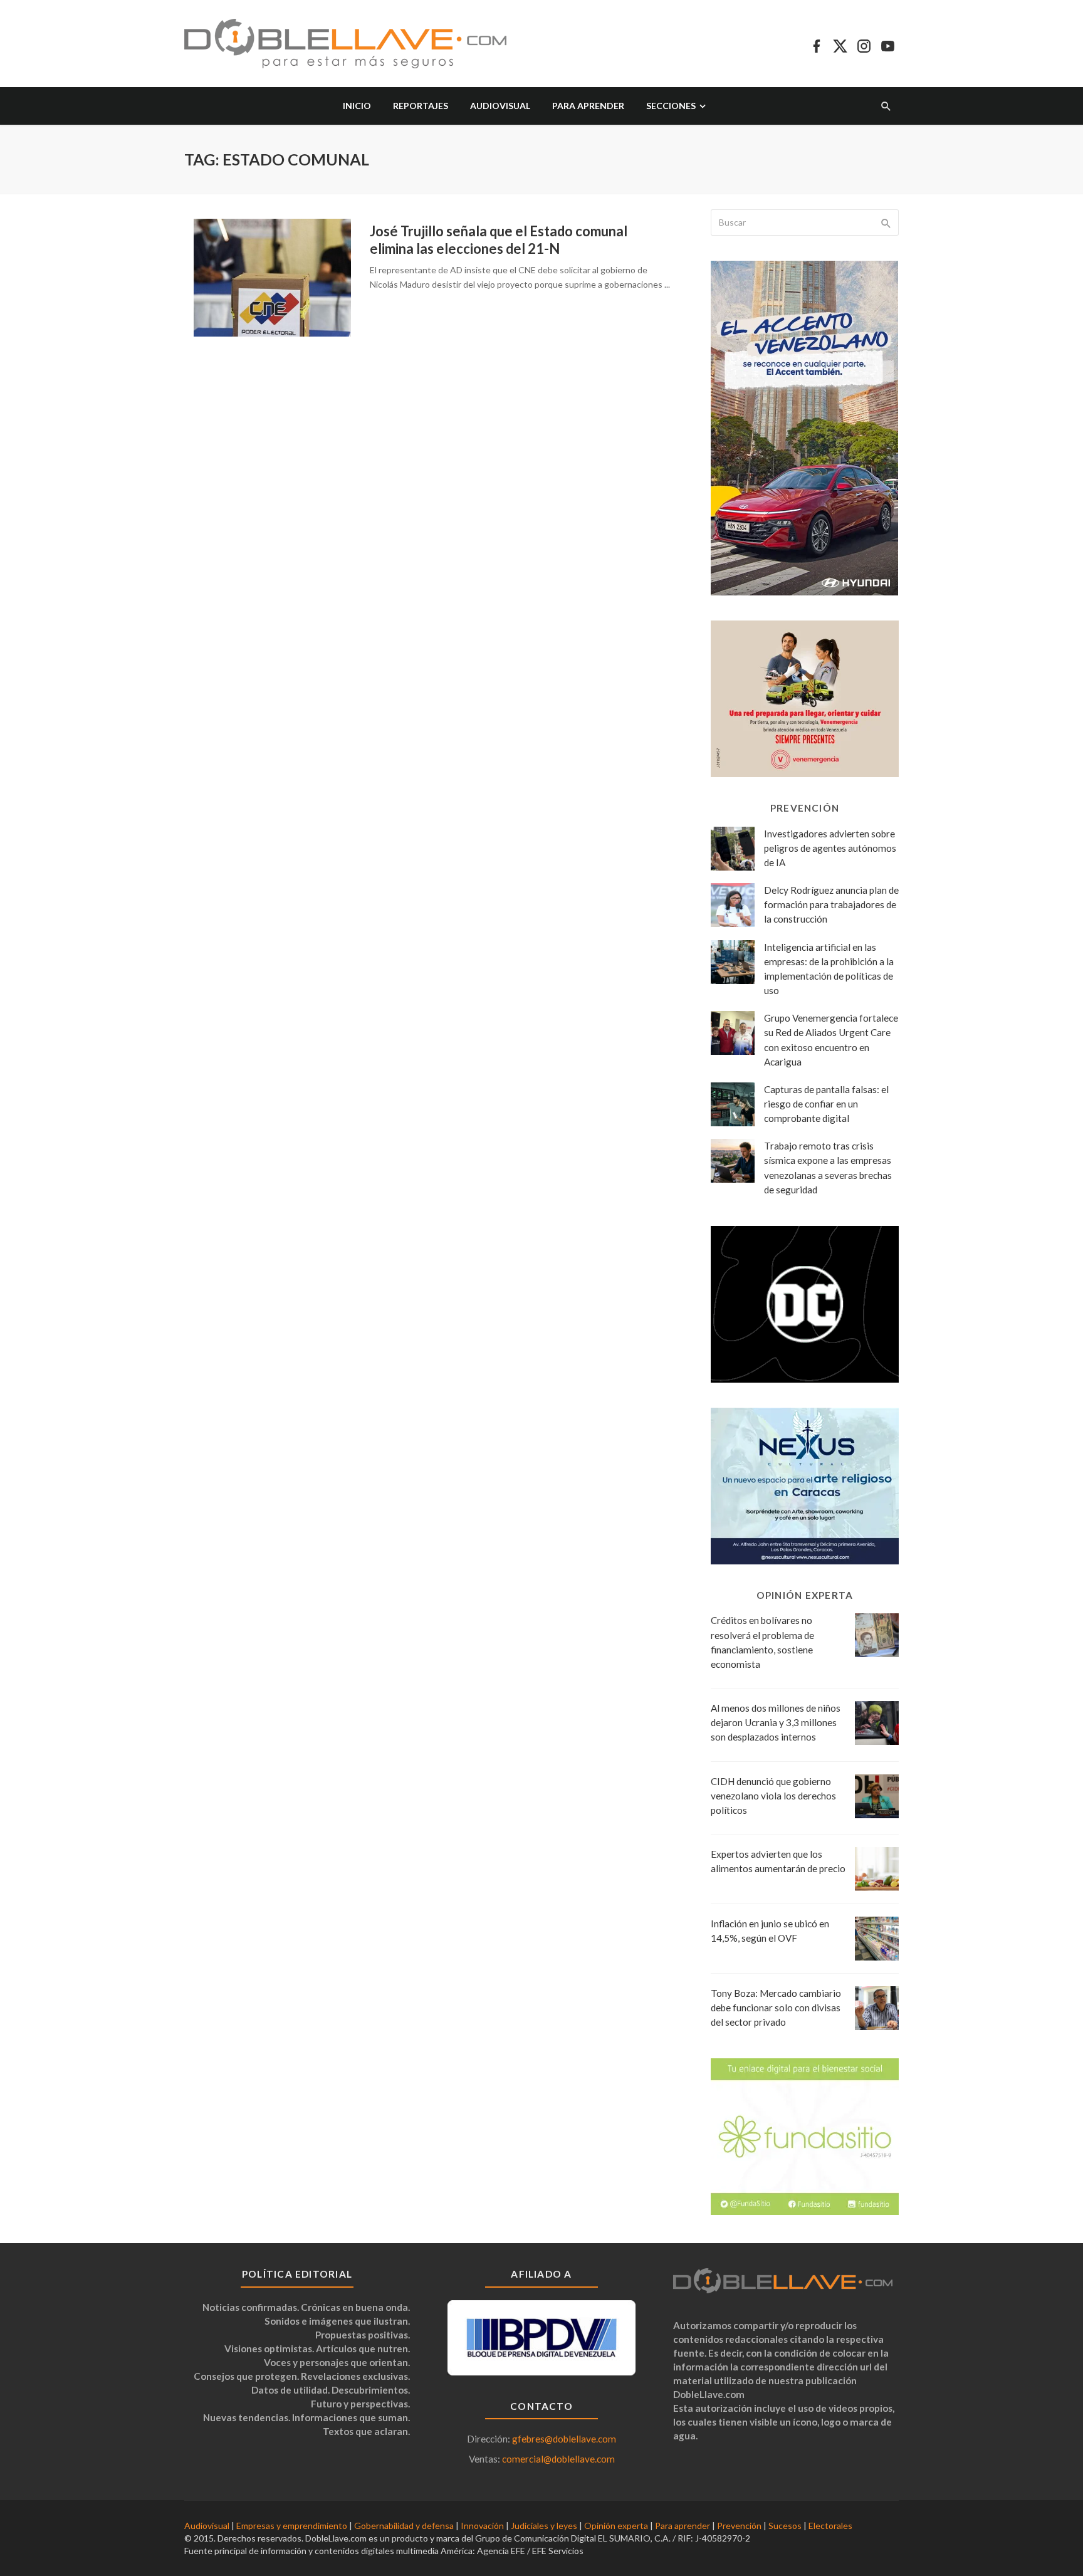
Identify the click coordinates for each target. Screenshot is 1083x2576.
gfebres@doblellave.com (564, 2439)
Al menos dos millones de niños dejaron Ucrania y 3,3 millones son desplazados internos (776, 1722)
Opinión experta (616, 2526)
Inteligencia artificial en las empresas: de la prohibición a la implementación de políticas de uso (829, 969)
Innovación (482, 2526)
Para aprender (588, 106)
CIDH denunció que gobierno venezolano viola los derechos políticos (773, 1796)
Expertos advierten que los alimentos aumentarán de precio (778, 1861)
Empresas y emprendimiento (292, 2526)
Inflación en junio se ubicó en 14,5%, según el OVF (770, 1931)
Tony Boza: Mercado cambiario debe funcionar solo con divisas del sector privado (776, 2008)
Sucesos (785, 2526)
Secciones (671, 106)
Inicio (357, 106)
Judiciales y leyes (544, 2526)
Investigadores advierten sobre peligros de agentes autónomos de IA (830, 848)
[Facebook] (816, 44)
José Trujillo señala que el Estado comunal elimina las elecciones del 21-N (499, 240)
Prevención (739, 2526)
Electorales (830, 2526)
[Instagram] (864, 44)
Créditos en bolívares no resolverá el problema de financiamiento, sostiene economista (762, 1642)
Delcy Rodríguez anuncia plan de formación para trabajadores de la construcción (831, 904)
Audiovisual (500, 106)
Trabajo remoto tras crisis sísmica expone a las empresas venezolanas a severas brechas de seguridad (828, 1167)
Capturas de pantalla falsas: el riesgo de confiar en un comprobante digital (826, 1104)
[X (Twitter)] (840, 44)
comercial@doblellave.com (558, 2459)
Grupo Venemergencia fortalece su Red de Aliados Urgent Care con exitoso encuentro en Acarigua (831, 1039)
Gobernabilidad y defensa (404, 2526)
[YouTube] (888, 44)
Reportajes (421, 106)
